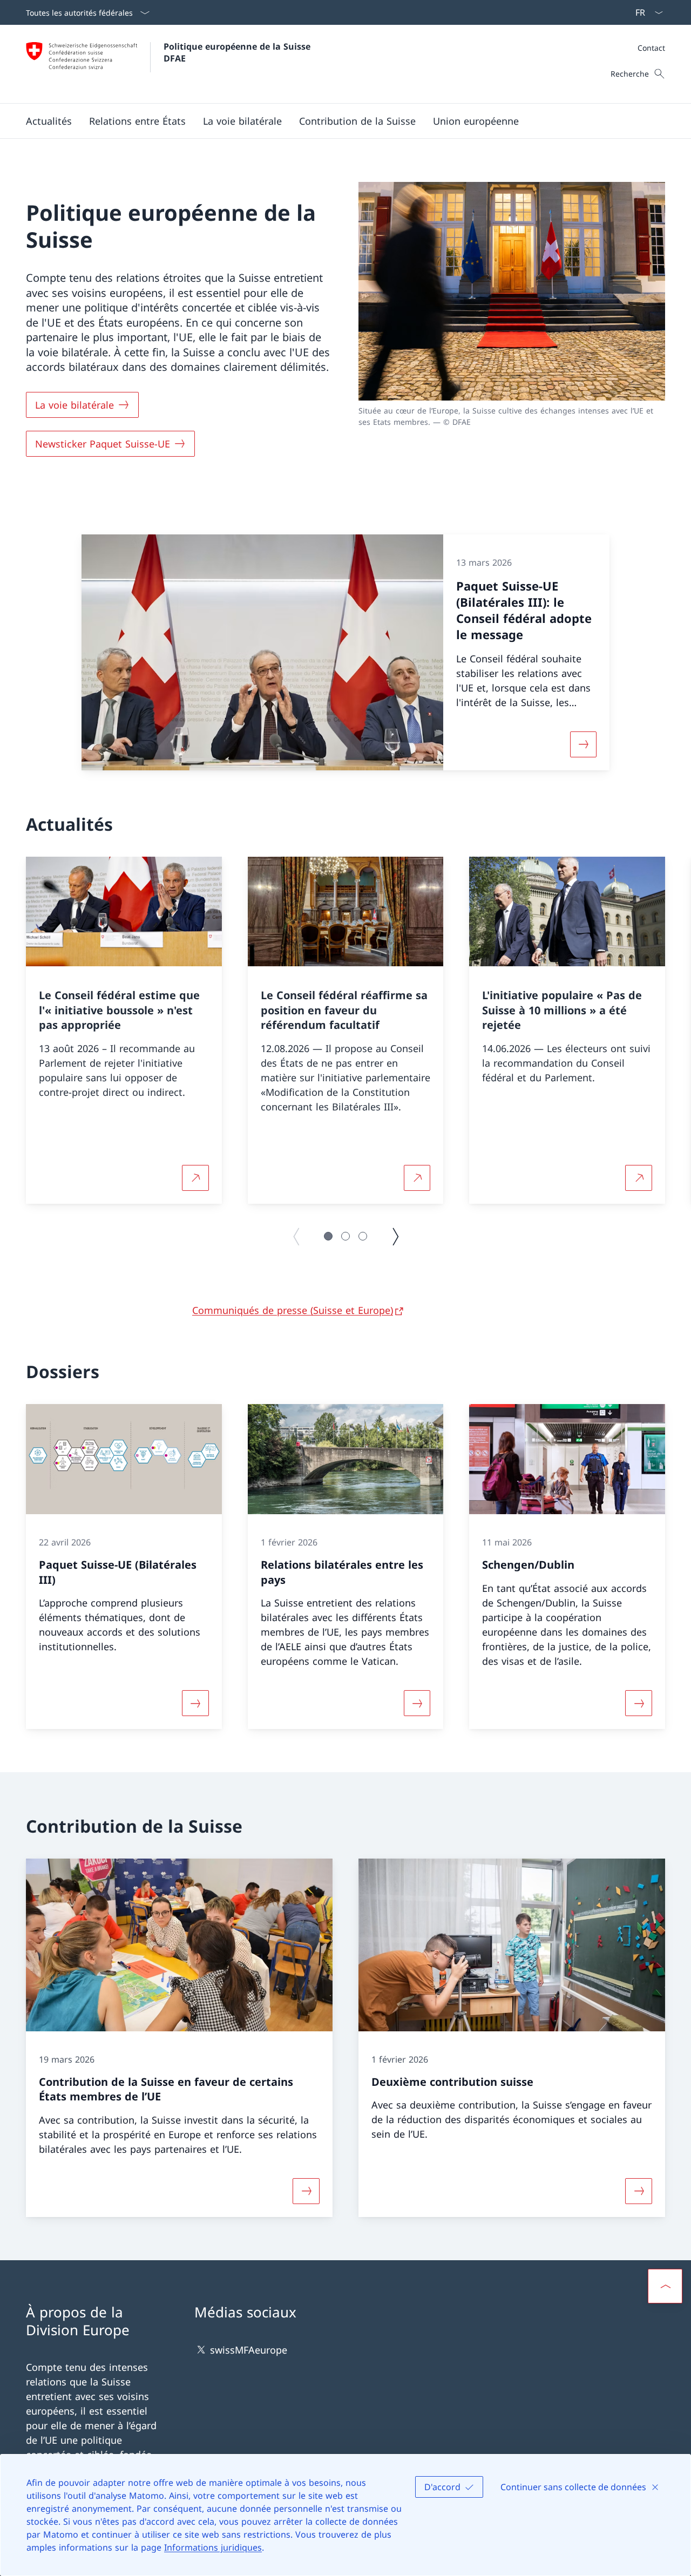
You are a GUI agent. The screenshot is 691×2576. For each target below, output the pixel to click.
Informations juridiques (213, 2547)
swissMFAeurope (249, 2350)
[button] (49, 121)
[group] (124, 1031)
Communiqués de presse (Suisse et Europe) (293, 1310)
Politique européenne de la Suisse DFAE (238, 52)
